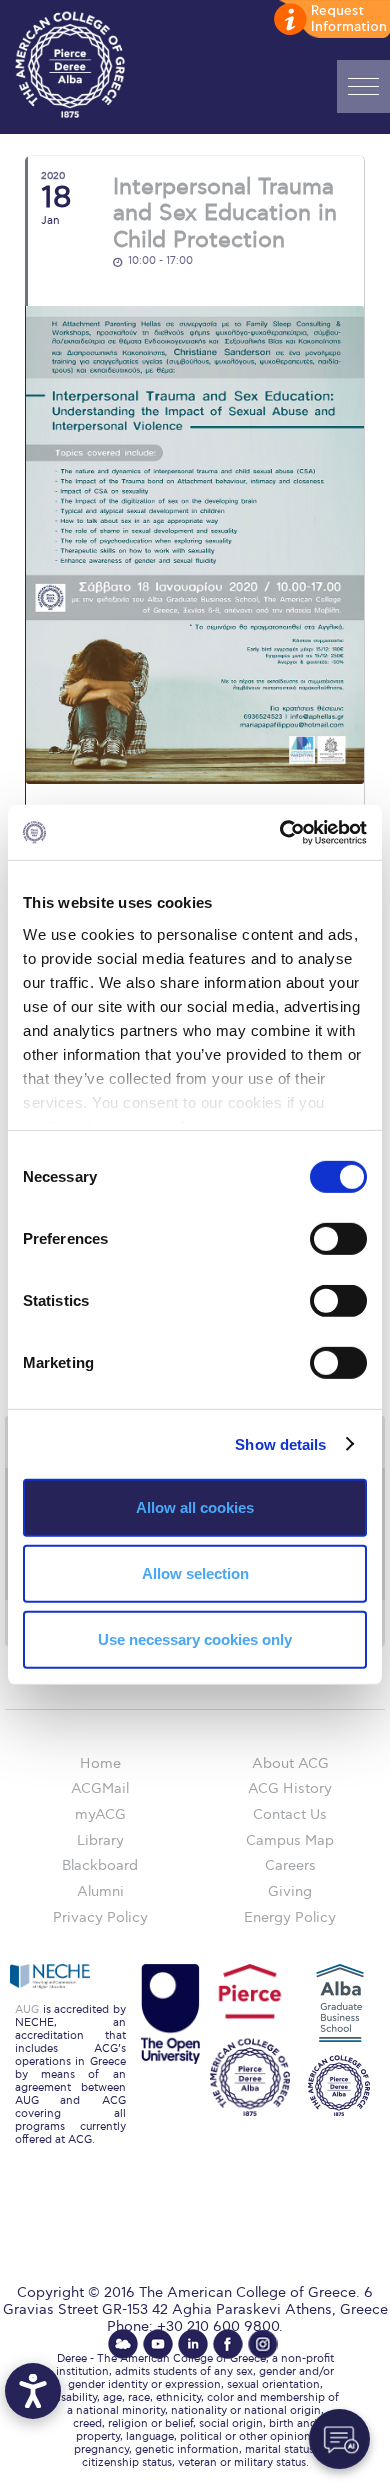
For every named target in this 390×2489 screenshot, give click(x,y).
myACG (100, 1814)
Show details (280, 1443)
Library (100, 1840)
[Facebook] (228, 2344)
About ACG (290, 1763)
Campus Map (290, 1840)
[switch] (338, 1239)
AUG (27, 2009)
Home (100, 1763)
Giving (290, 1891)
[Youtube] (158, 2344)
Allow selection (195, 1573)
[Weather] (123, 2344)
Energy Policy (290, 1917)
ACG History (290, 1788)
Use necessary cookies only (195, 1638)
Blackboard (100, 1865)
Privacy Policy (100, 1917)
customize (330, 20)
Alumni (100, 1891)
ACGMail (100, 1788)
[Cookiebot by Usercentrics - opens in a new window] (280, 832)
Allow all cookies (195, 1507)
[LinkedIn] (193, 2344)
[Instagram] (263, 2344)
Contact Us (290, 1814)
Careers (290, 1865)
